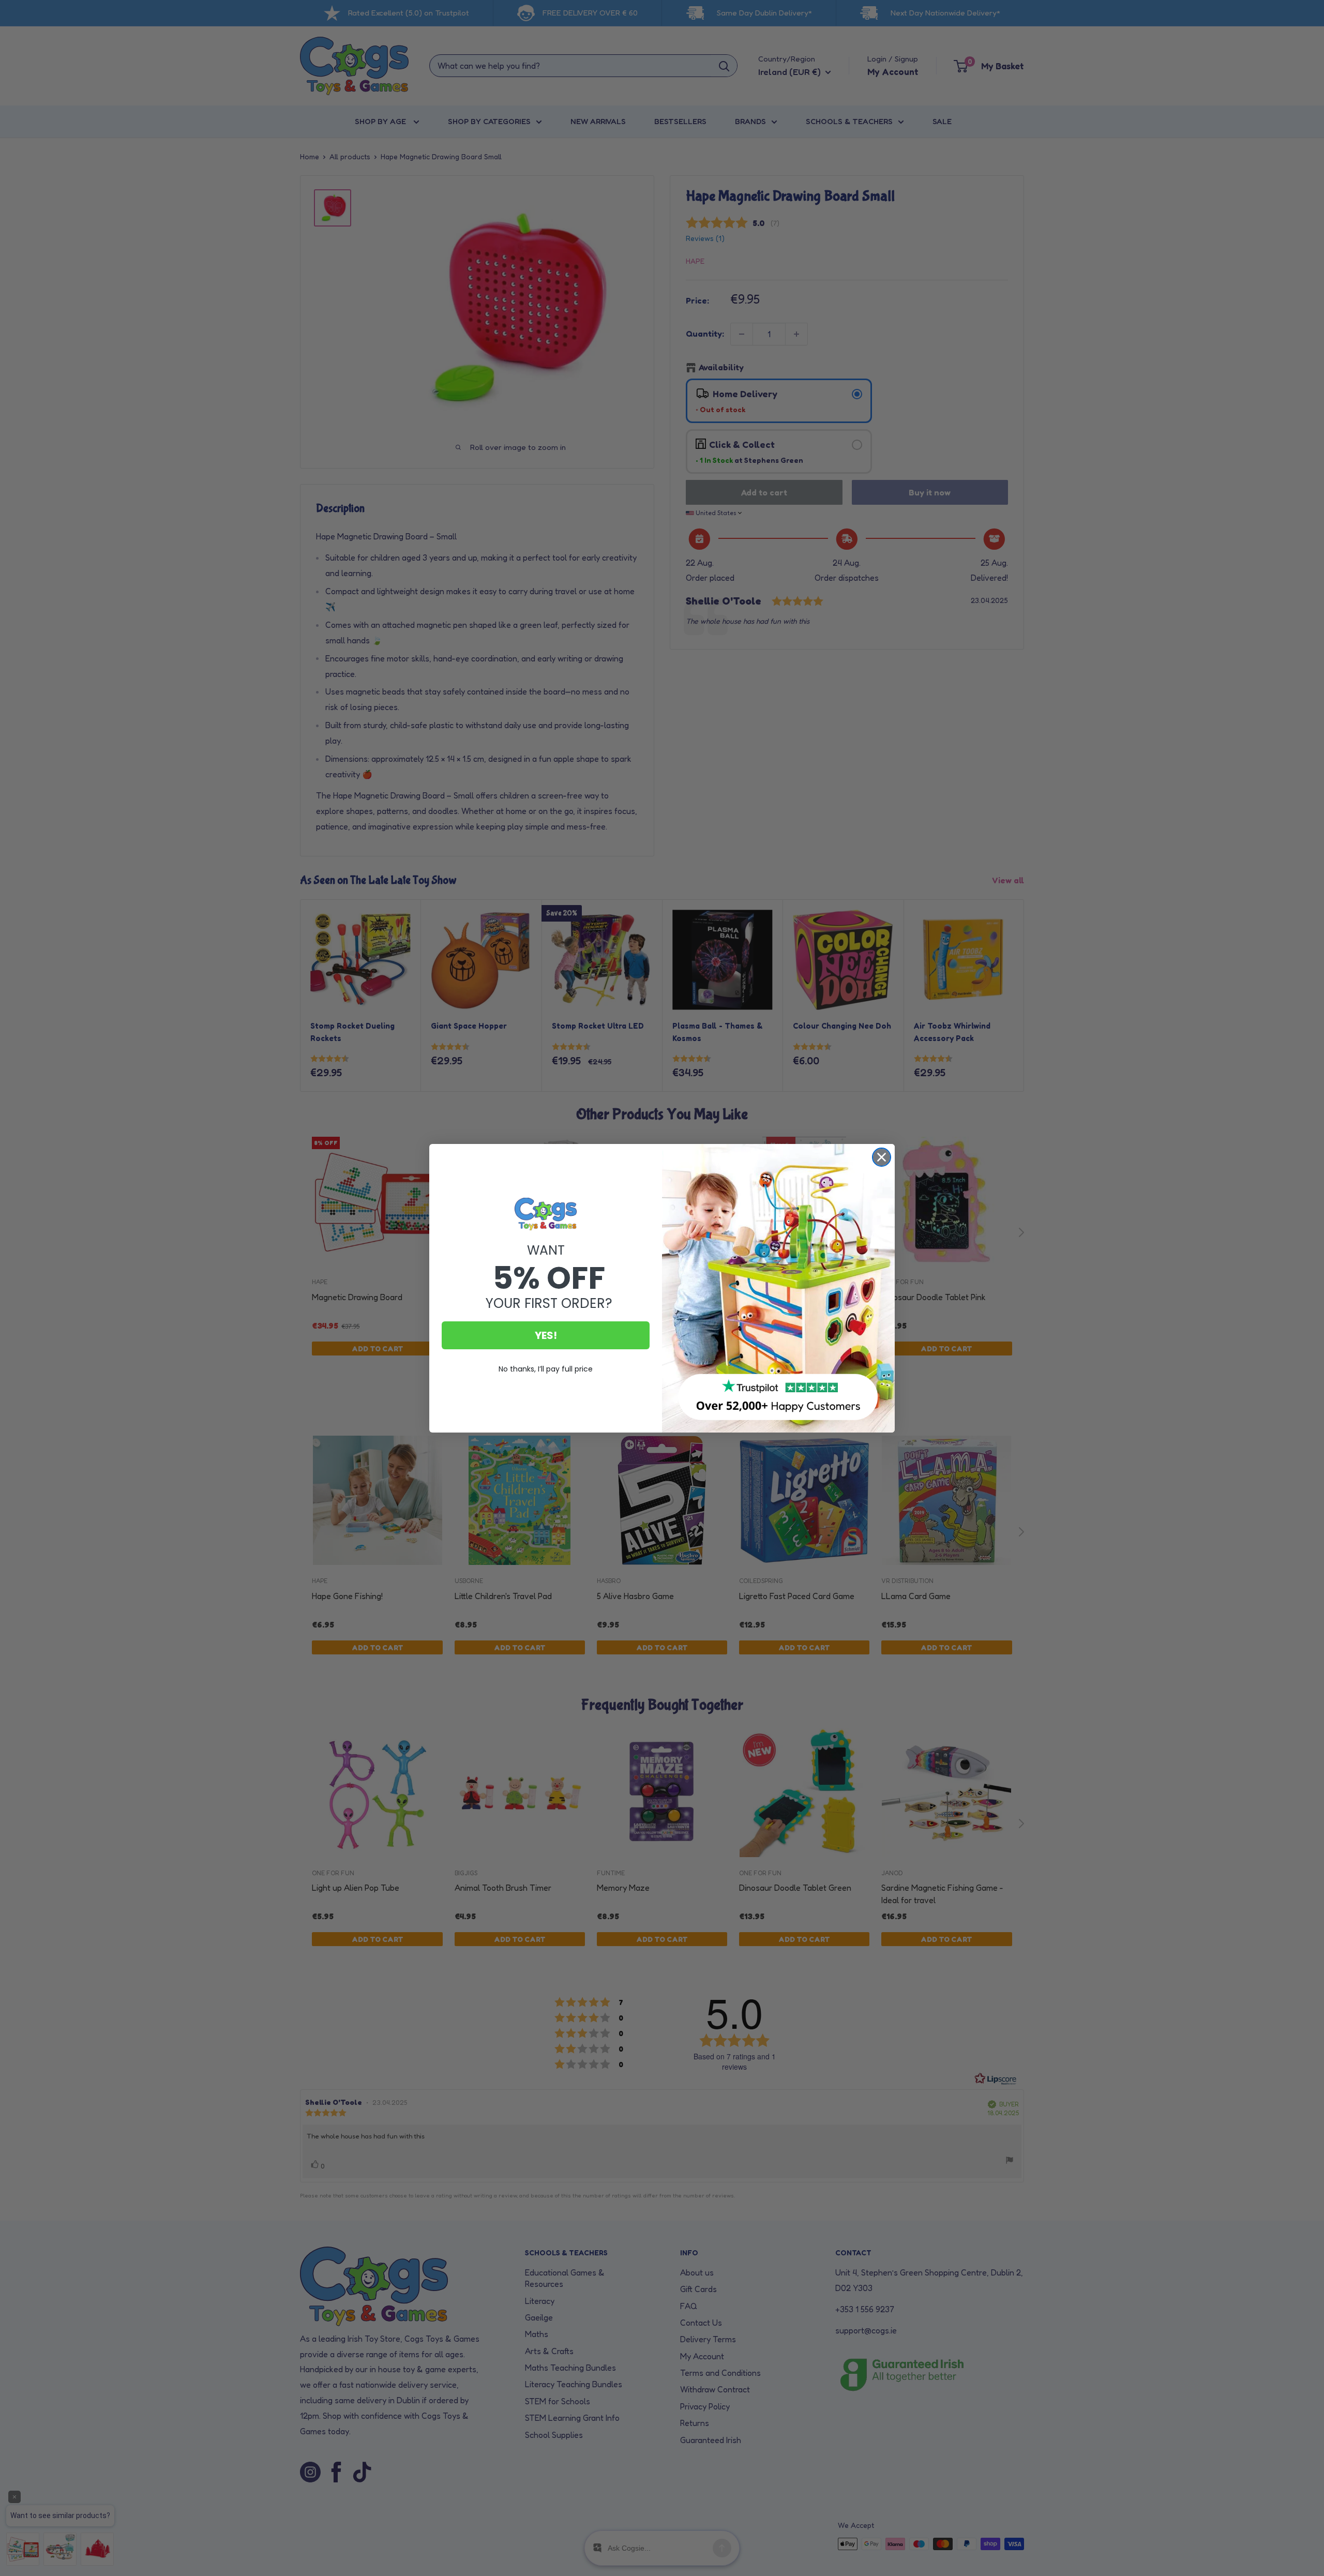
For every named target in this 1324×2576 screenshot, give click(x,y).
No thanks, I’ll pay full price (546, 1369)
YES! (546, 1335)
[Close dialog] (882, 1157)
